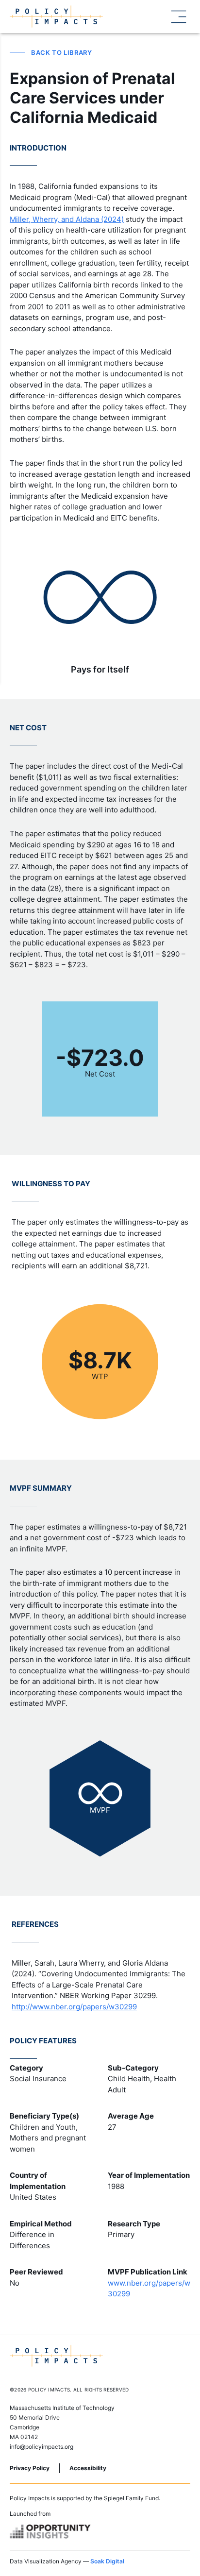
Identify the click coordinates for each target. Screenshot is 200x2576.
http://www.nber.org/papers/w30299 (74, 2007)
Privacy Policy (30, 2468)
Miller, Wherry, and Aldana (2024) (67, 219)
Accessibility (88, 2468)
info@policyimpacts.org (42, 2447)
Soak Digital (107, 2561)
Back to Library (62, 52)
